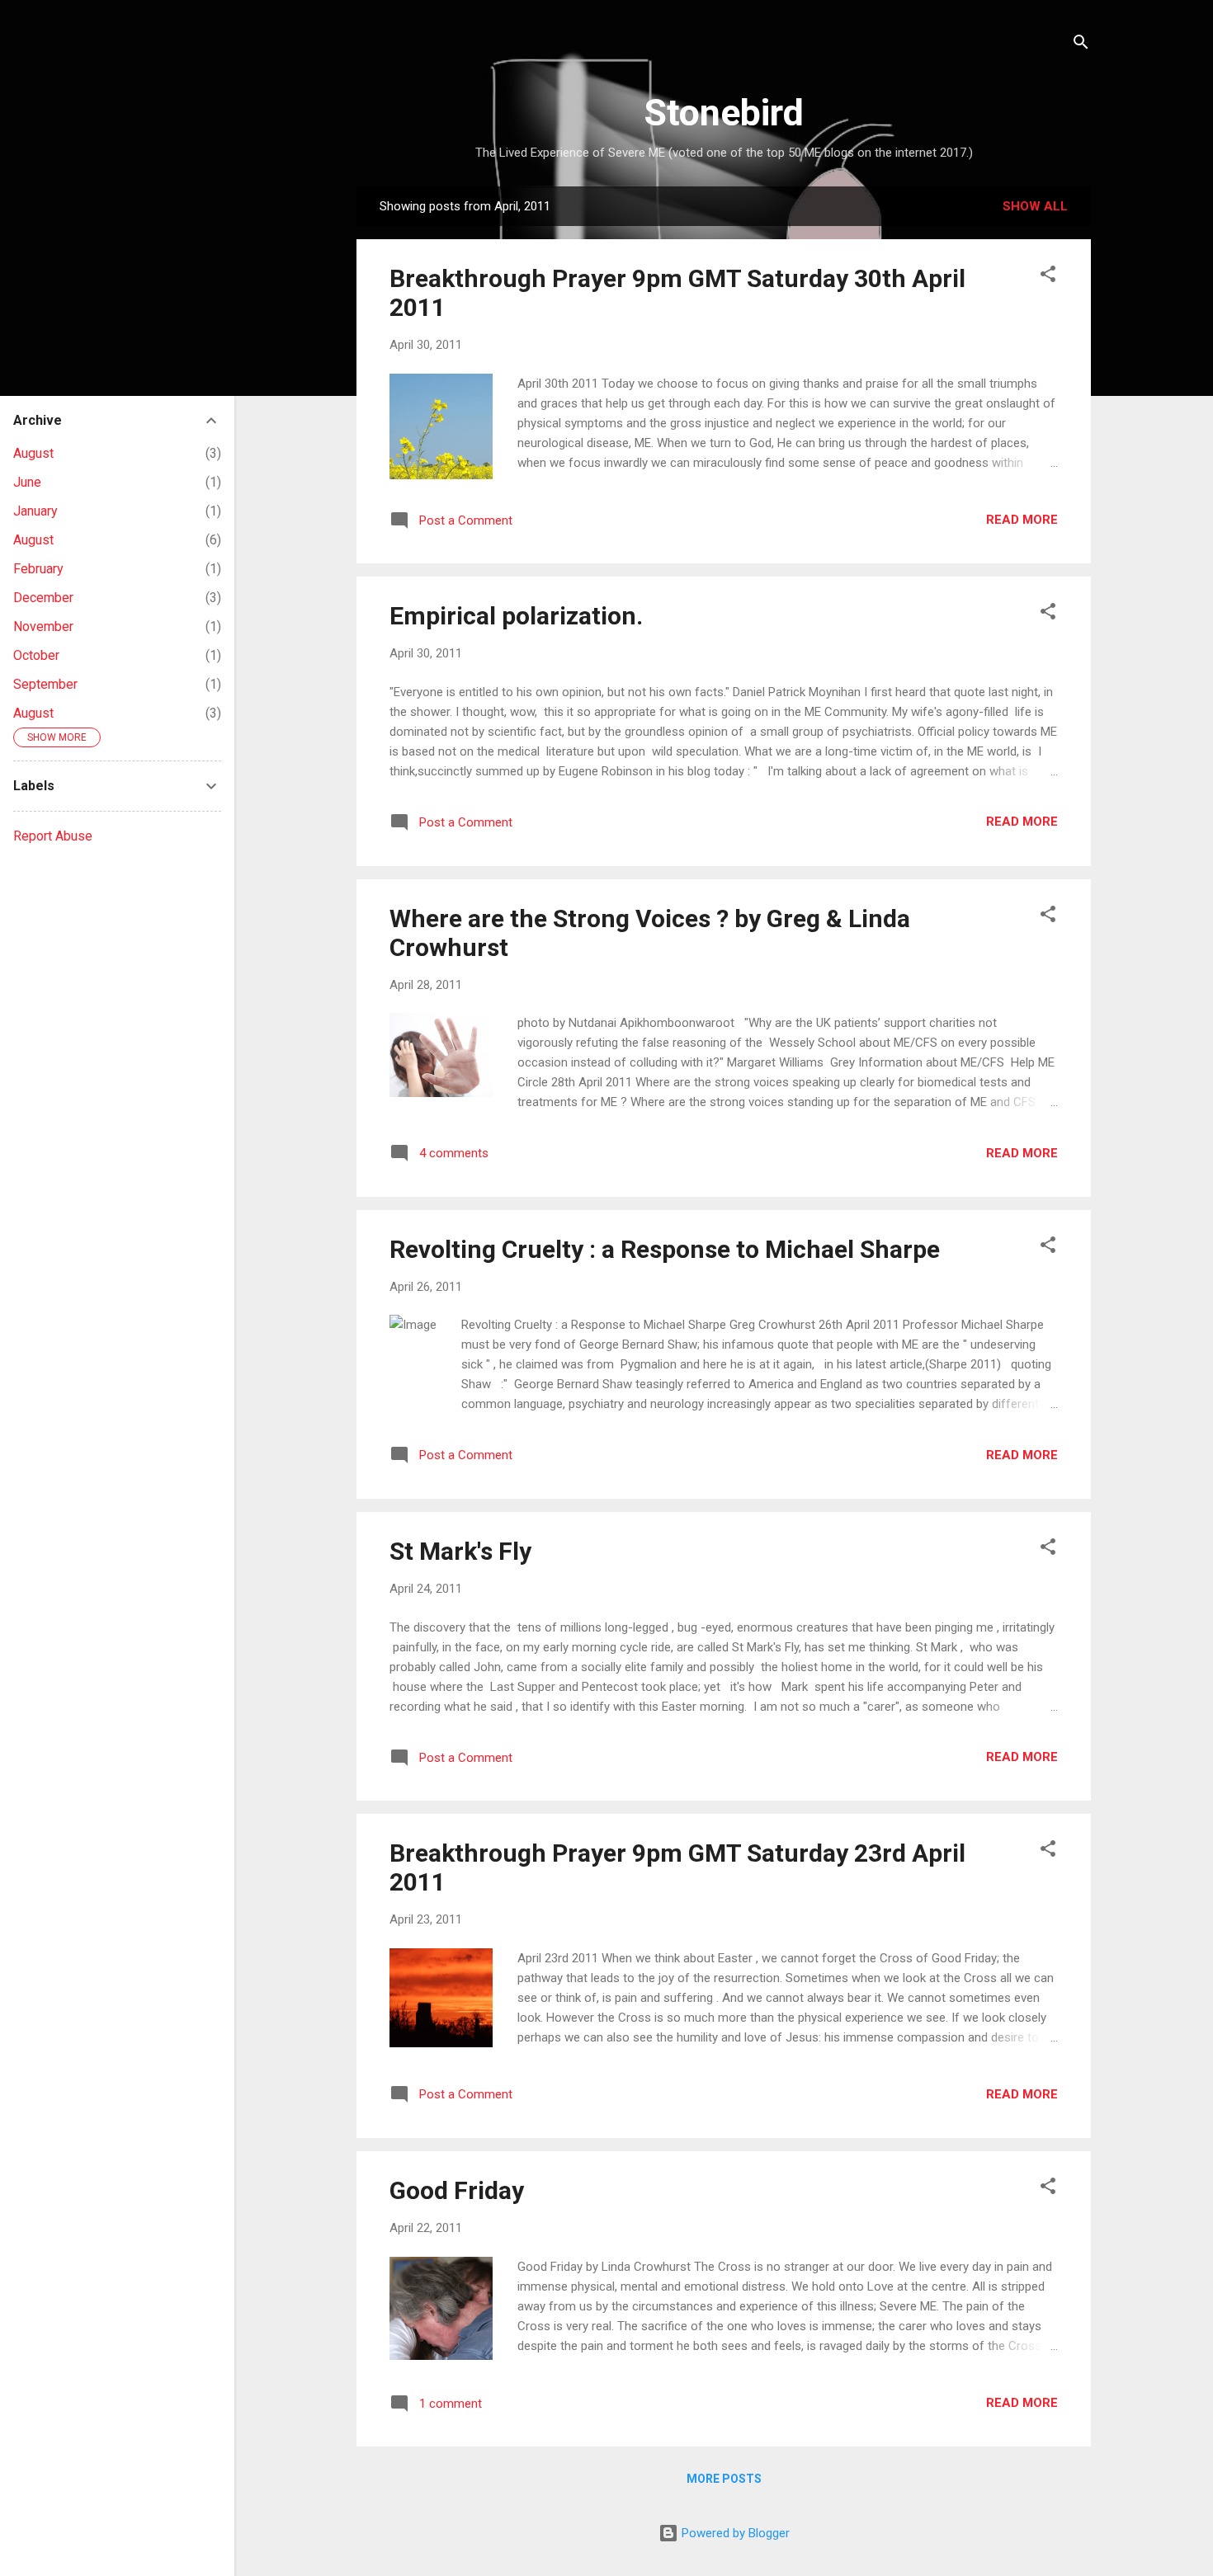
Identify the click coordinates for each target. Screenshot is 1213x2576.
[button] (1048, 277)
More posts (724, 2479)
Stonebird (724, 113)
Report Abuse (53, 836)
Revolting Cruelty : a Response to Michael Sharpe (665, 1249)
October (36, 655)
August (33, 453)
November (43, 626)
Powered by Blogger (734, 2533)
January (35, 511)
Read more (1022, 520)
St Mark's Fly (460, 1551)
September (45, 684)
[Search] (1081, 45)
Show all (1035, 206)
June (27, 482)
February (38, 569)
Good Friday (457, 2190)
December (43, 598)
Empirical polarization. (516, 616)
